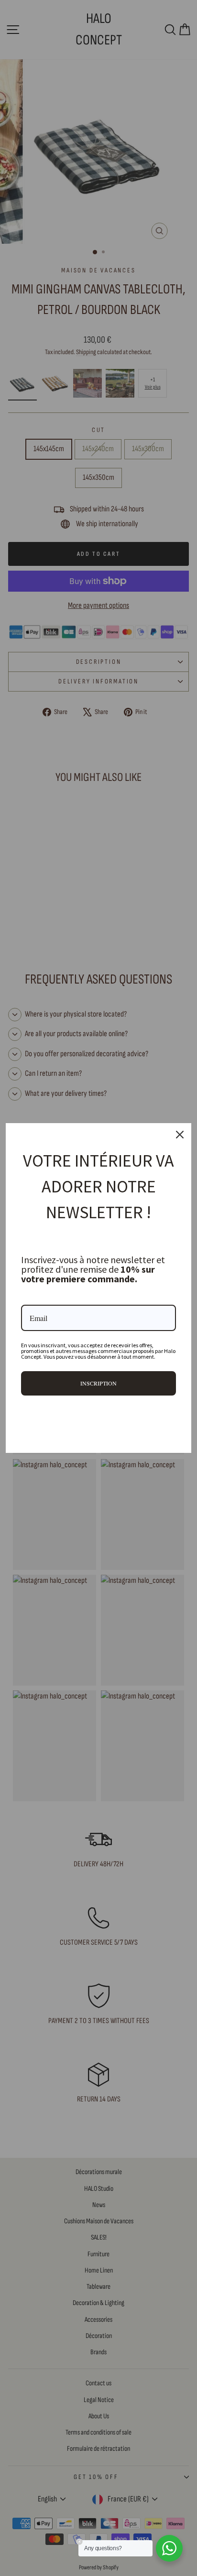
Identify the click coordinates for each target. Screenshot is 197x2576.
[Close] (180, 1135)
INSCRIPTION (98, 1383)
